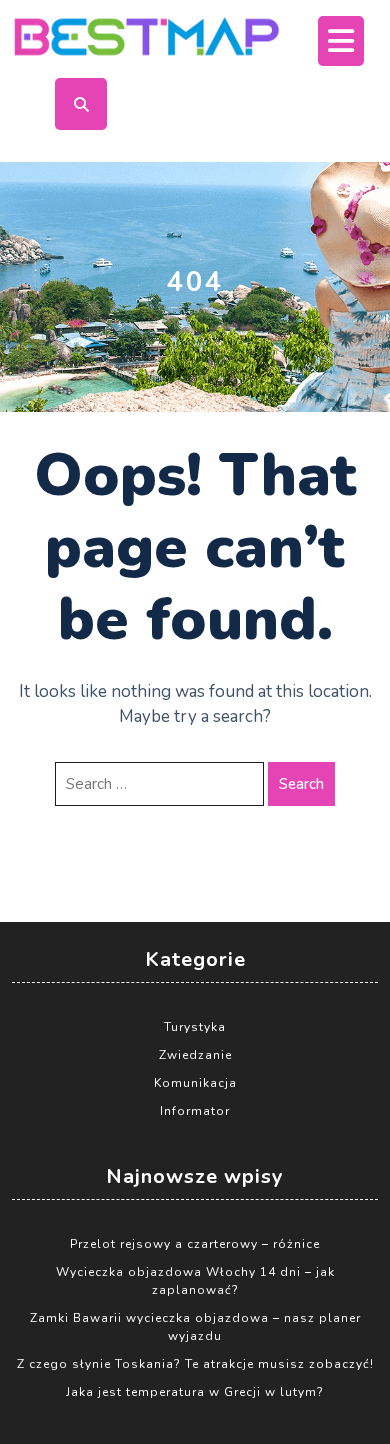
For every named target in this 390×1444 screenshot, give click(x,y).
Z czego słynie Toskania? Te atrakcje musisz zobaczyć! (195, 1364)
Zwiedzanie (195, 1055)
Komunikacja (195, 1083)
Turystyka (195, 1027)
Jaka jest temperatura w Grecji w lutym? (195, 1392)
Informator (195, 1111)
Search (301, 784)
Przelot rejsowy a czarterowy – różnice (195, 1244)
